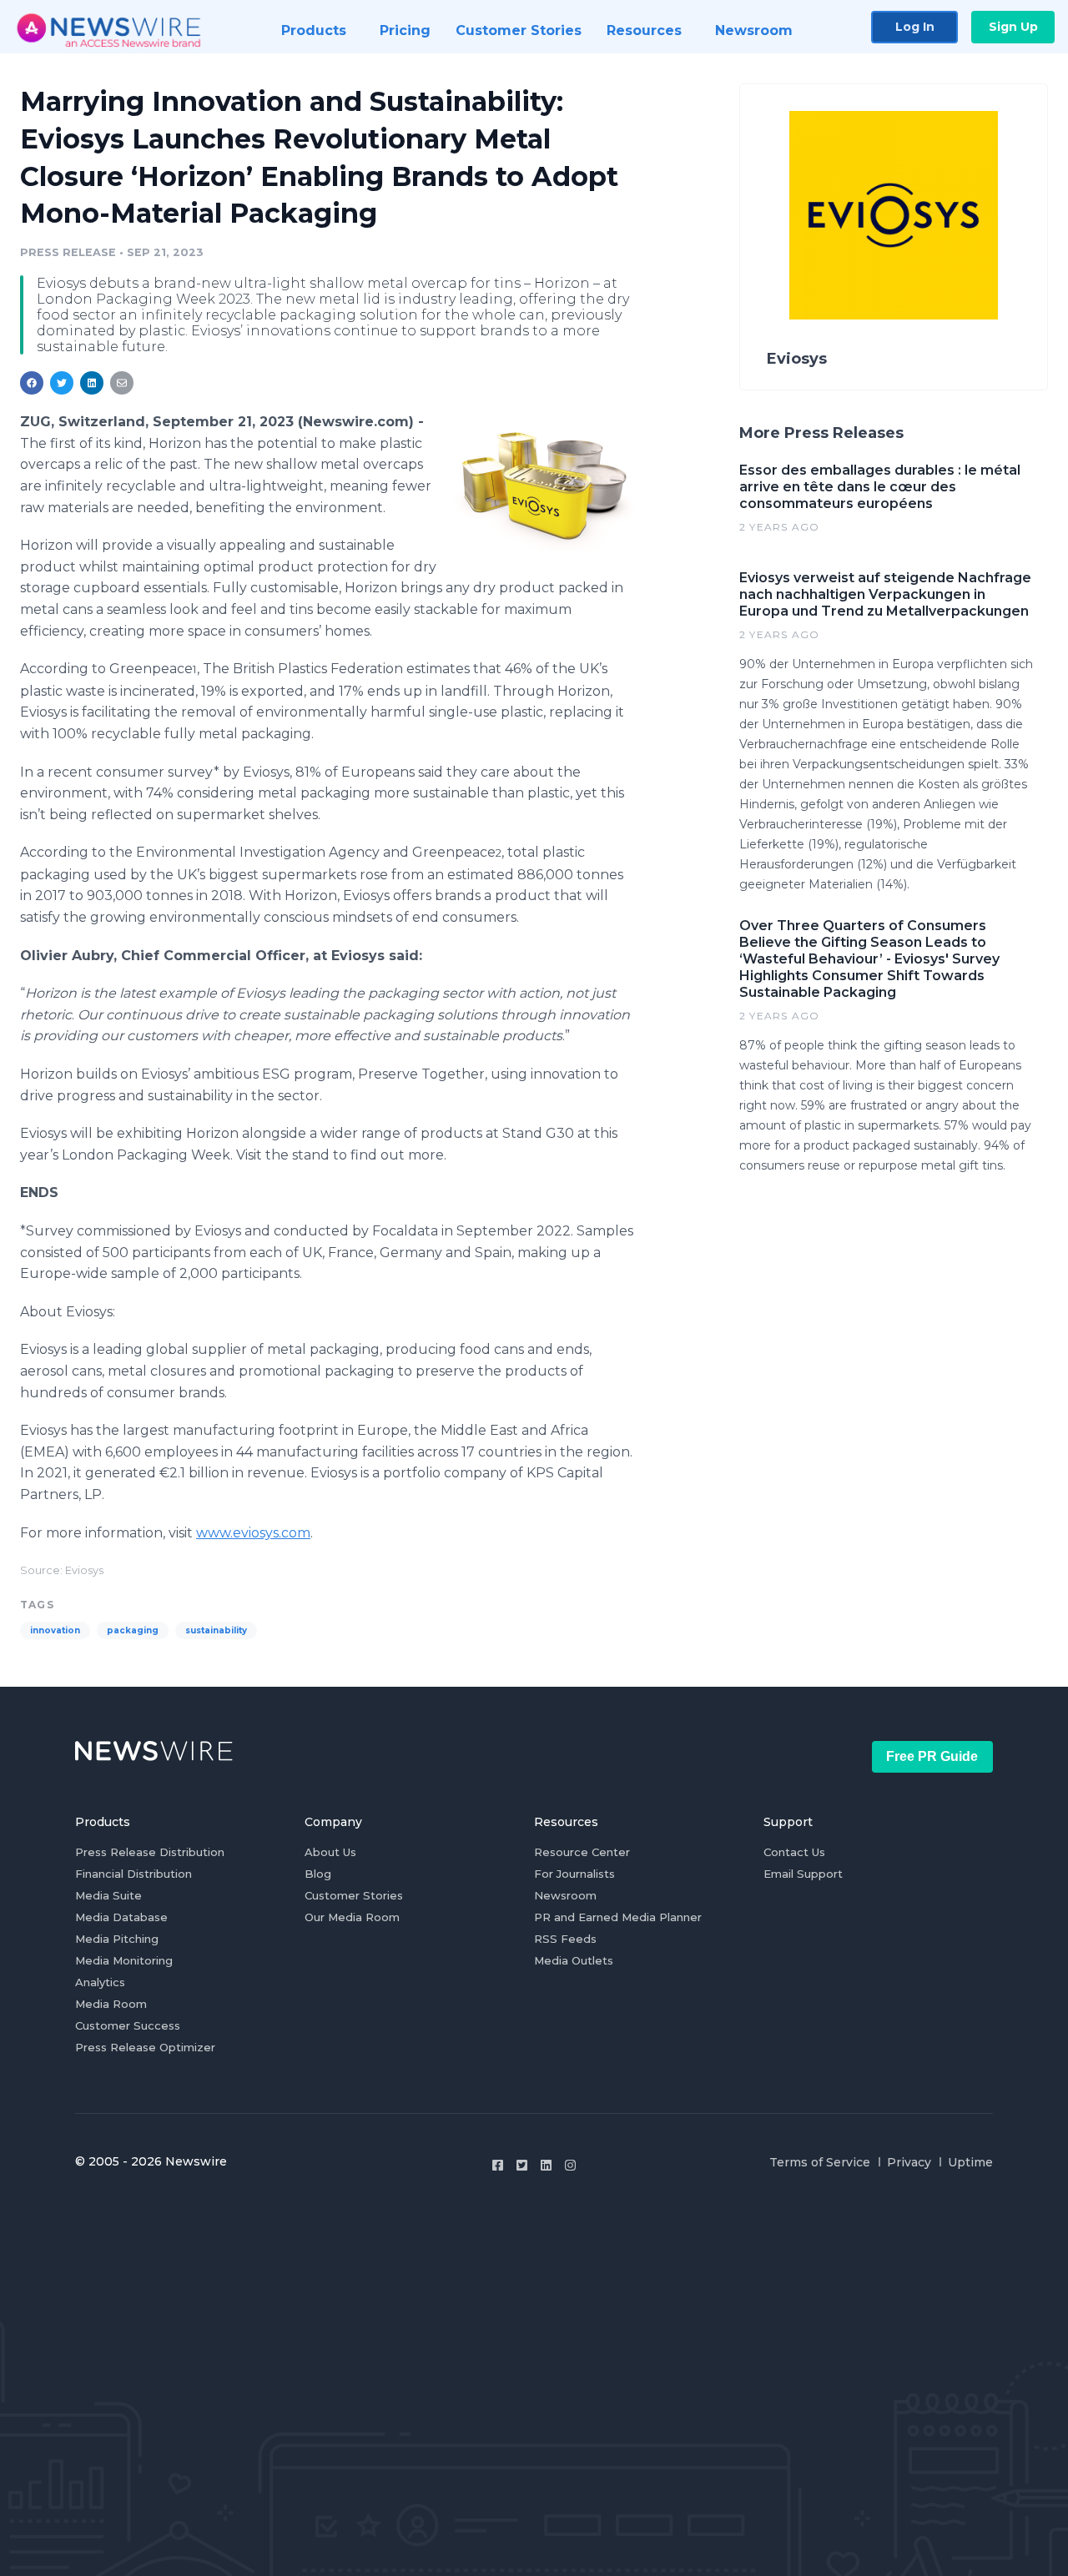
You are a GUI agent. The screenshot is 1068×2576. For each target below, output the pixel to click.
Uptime (970, 2162)
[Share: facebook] (32, 383)
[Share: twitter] (62, 383)
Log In (915, 27)
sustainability (216, 1630)
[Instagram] (570, 2165)
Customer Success (128, 2025)
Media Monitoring (124, 1960)
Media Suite (108, 1895)
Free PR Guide (932, 1756)
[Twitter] (522, 2165)
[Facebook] (498, 2165)
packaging (133, 1630)
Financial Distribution (133, 1874)
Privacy (909, 2162)
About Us (330, 1852)
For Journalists (574, 1874)
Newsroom (565, 1895)
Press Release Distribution (150, 1852)
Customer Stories (354, 1895)
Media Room (111, 2004)
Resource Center (582, 1852)
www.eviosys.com (253, 1533)
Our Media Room (352, 1917)
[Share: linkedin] (92, 383)
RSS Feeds (565, 1939)
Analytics (100, 1982)
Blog (318, 1874)
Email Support (803, 1874)
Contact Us (794, 1852)
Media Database (121, 1917)
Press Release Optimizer (145, 2047)
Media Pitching (117, 1939)
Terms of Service (820, 2162)
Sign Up (1013, 27)
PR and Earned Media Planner (618, 1917)
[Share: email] (122, 383)
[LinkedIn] (546, 2165)
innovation (55, 1630)
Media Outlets (574, 1960)
